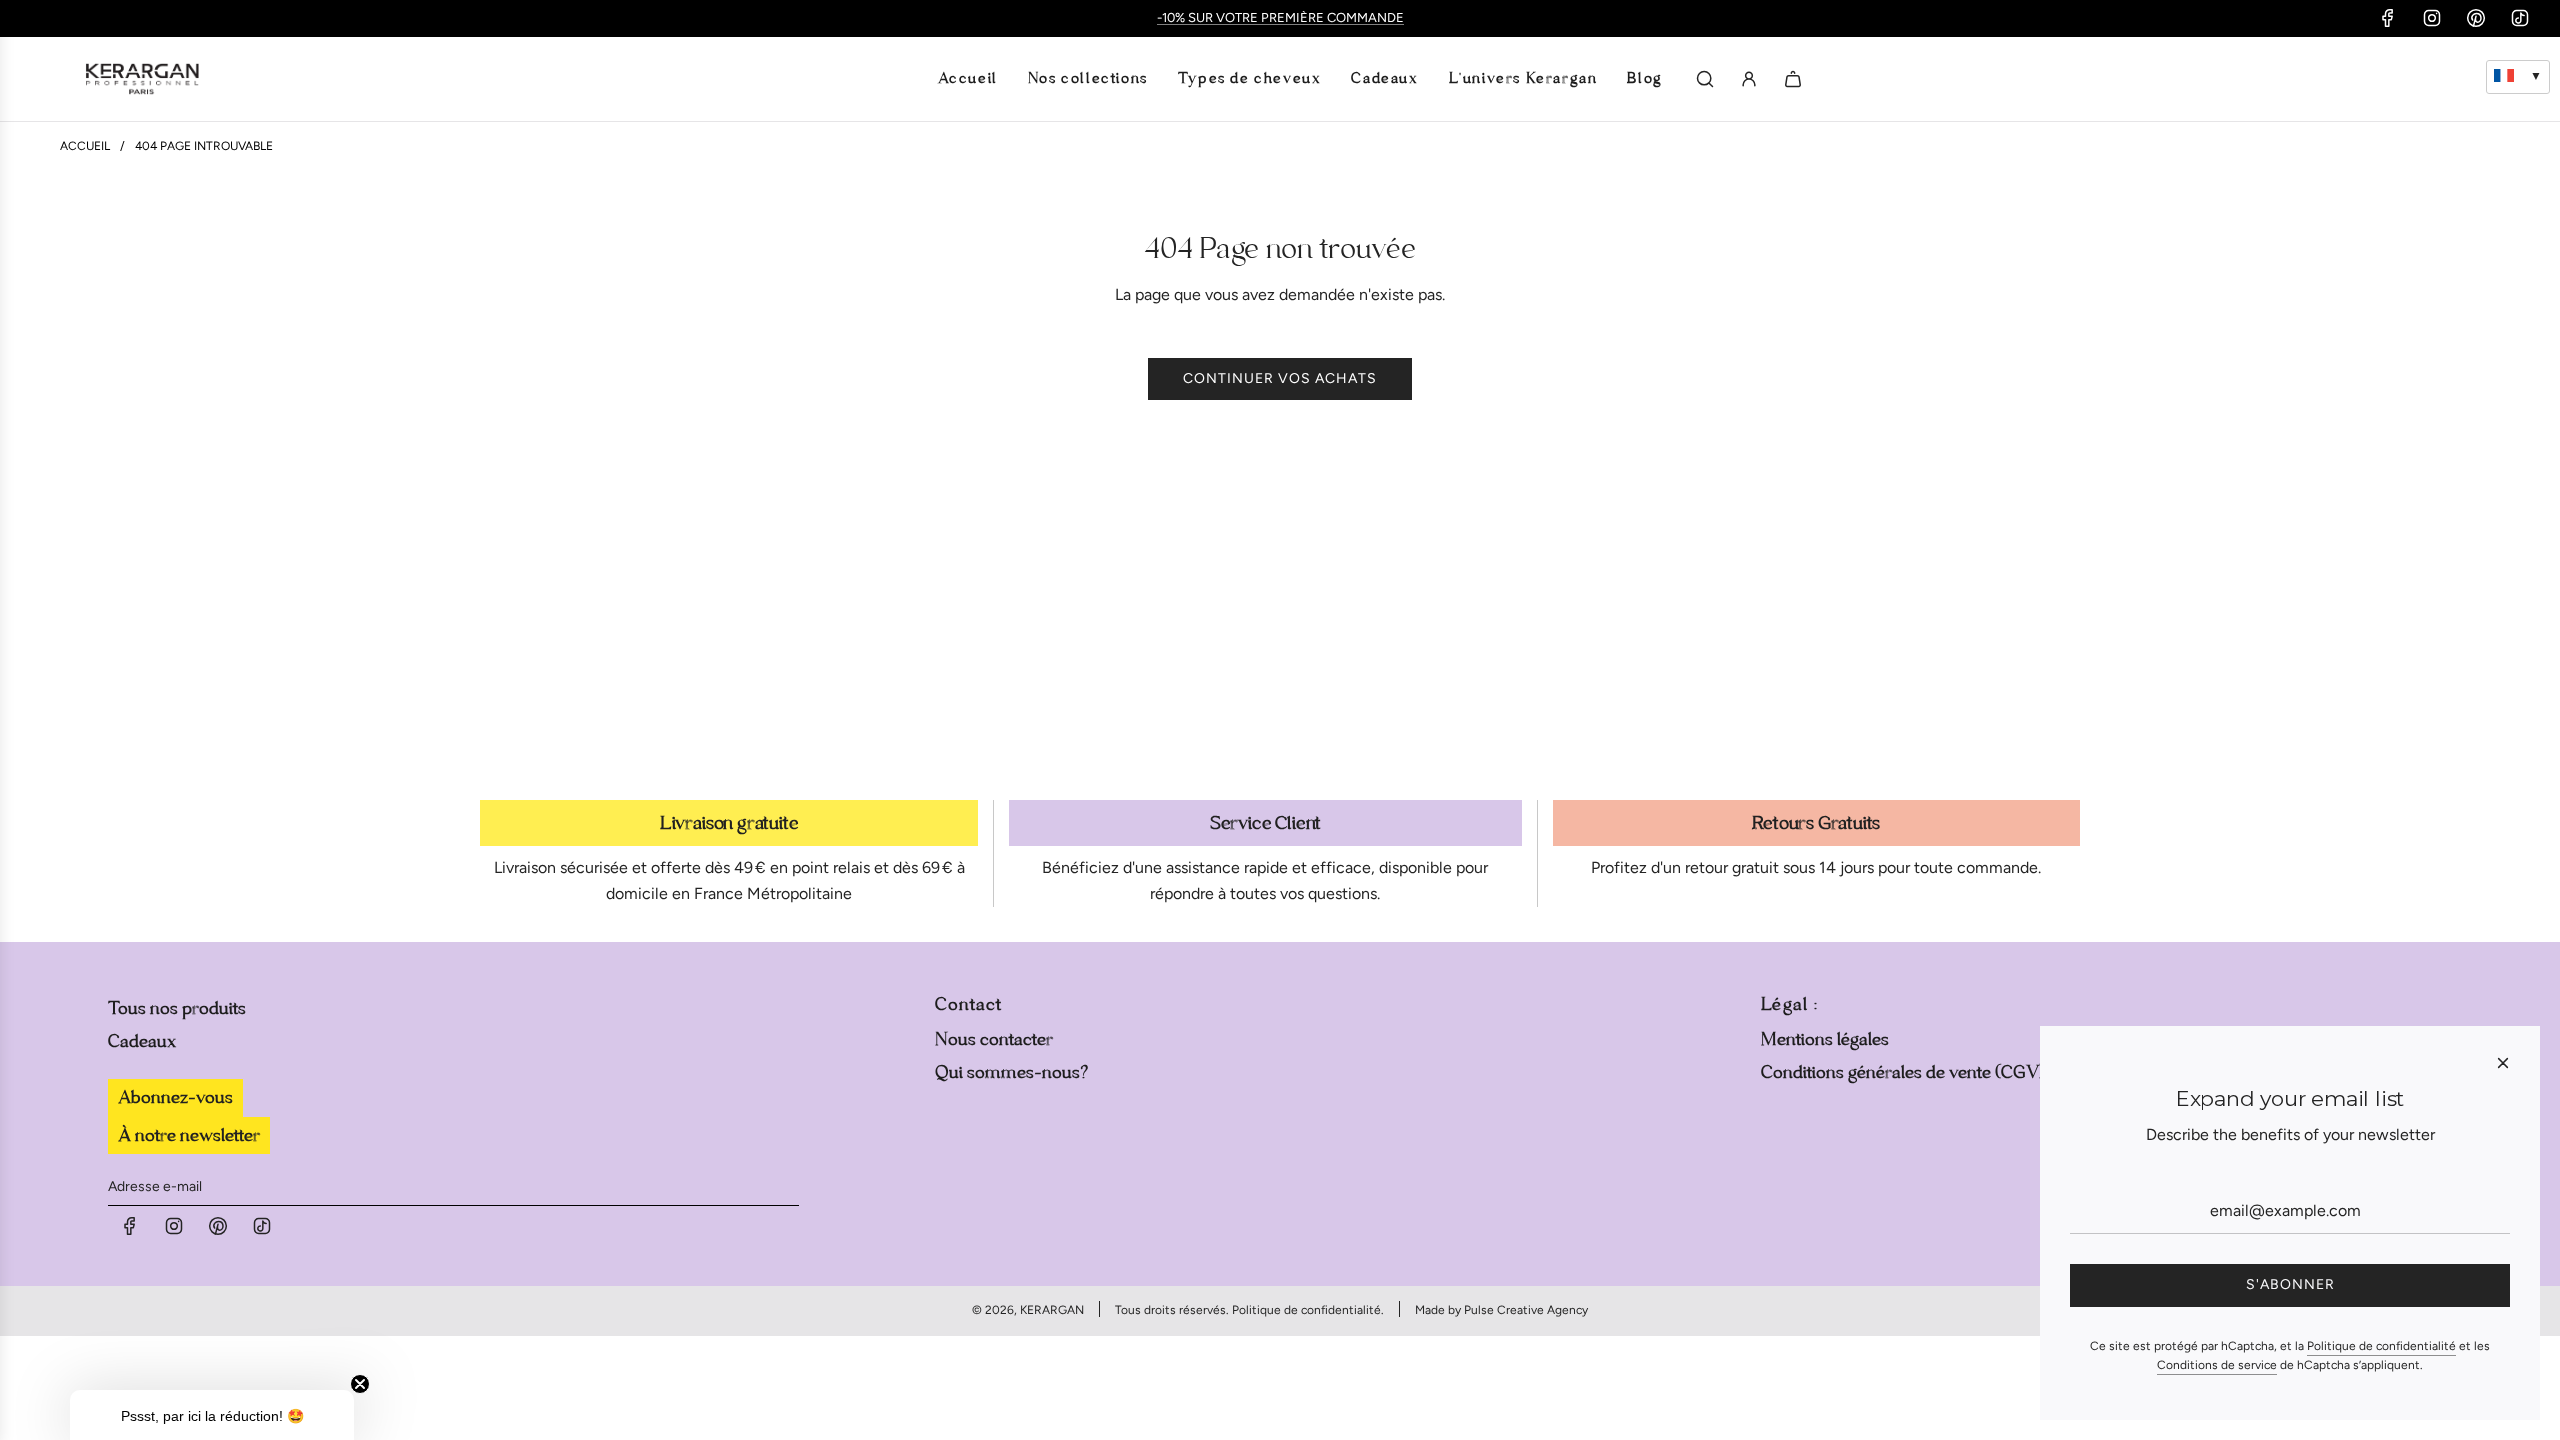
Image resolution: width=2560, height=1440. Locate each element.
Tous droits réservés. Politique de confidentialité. (1249, 1310)
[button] (212, 1415)
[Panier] (1793, 79)
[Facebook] (2388, 18)
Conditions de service (2217, 1365)
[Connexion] (1749, 79)
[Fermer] (2503, 1063)
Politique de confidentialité (2381, 1346)
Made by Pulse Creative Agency (1501, 1310)
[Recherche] (1705, 79)
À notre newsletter (189, 1135)
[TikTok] (2520, 18)
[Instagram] (2432, 18)
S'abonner (2290, 1284)
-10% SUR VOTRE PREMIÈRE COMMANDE (1280, 17)
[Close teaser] (360, 1384)
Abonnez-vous (175, 1097)
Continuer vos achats (1280, 378)
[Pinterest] (2476, 18)
